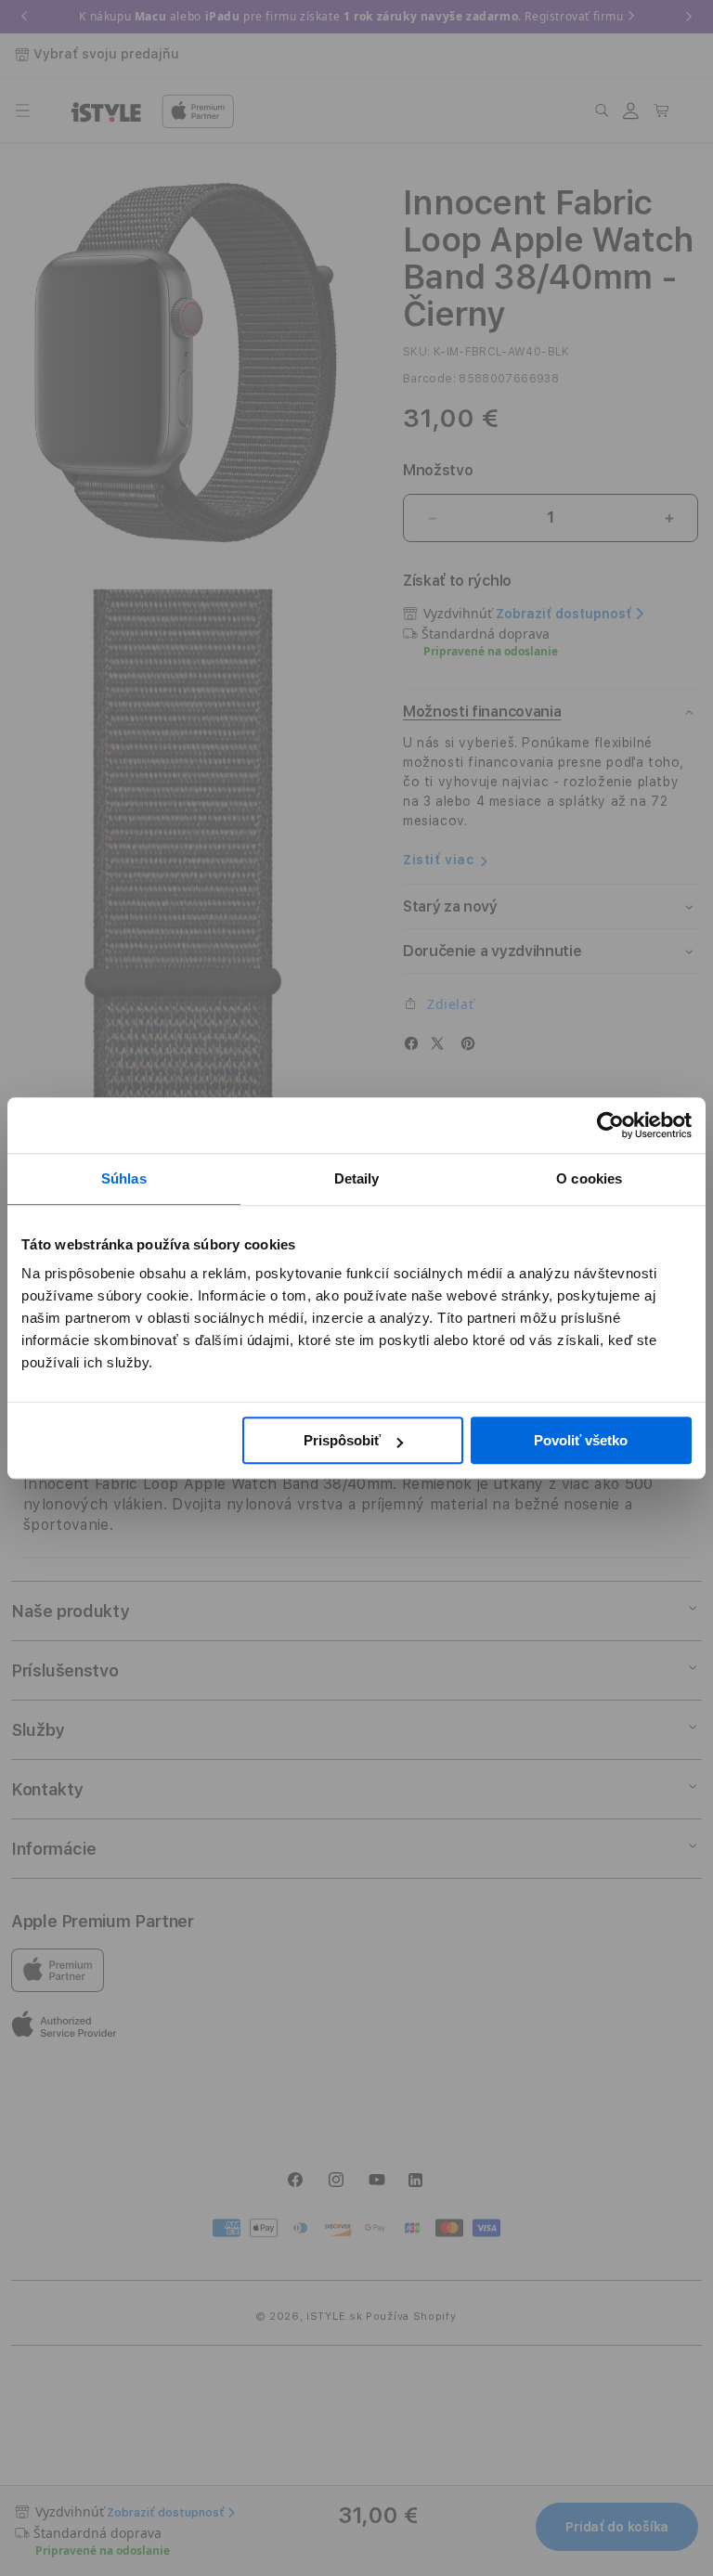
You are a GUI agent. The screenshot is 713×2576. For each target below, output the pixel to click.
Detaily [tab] (357, 1178)
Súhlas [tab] (124, 1178)
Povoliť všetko (581, 1440)
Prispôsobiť (342, 1440)
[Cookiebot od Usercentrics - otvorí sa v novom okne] (610, 1125)
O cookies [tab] (589, 1178)
